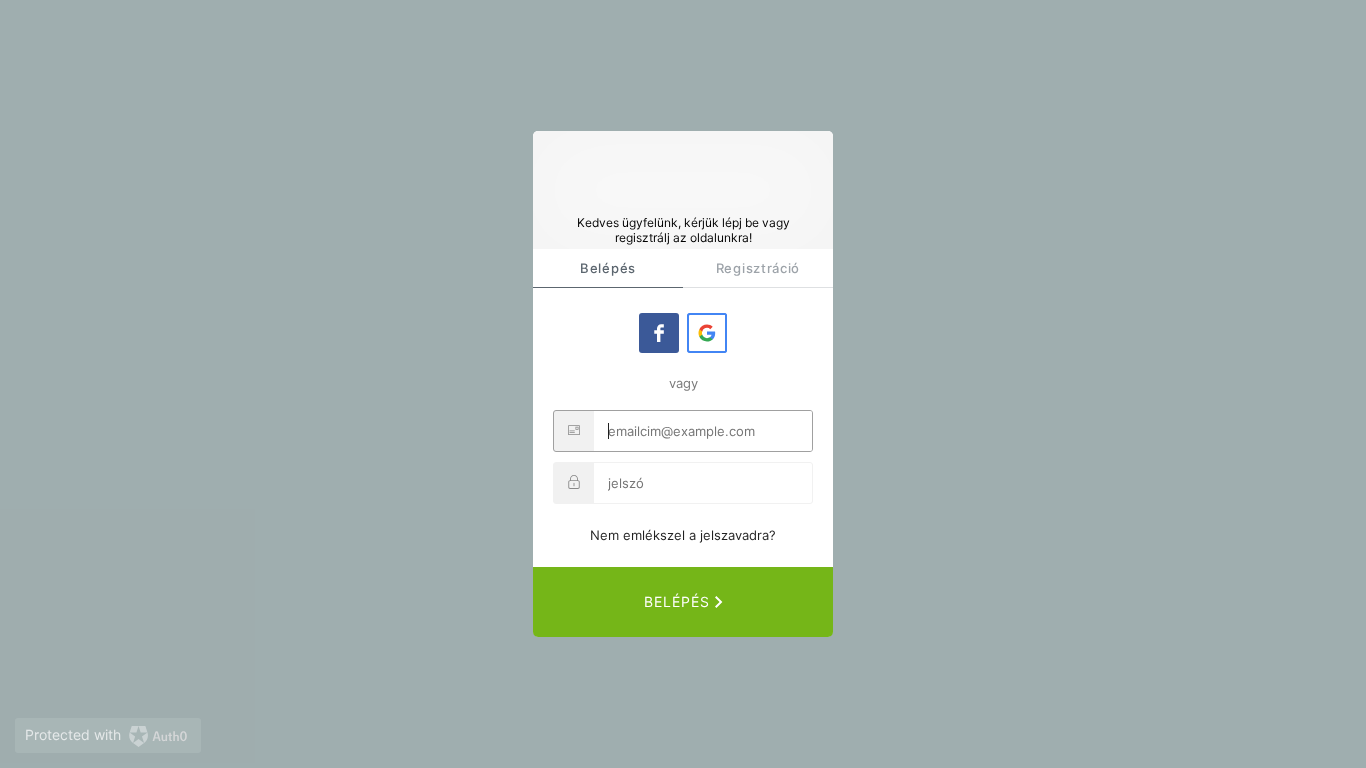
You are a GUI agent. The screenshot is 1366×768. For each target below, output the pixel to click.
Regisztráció (758, 268)
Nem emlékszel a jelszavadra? (683, 535)
